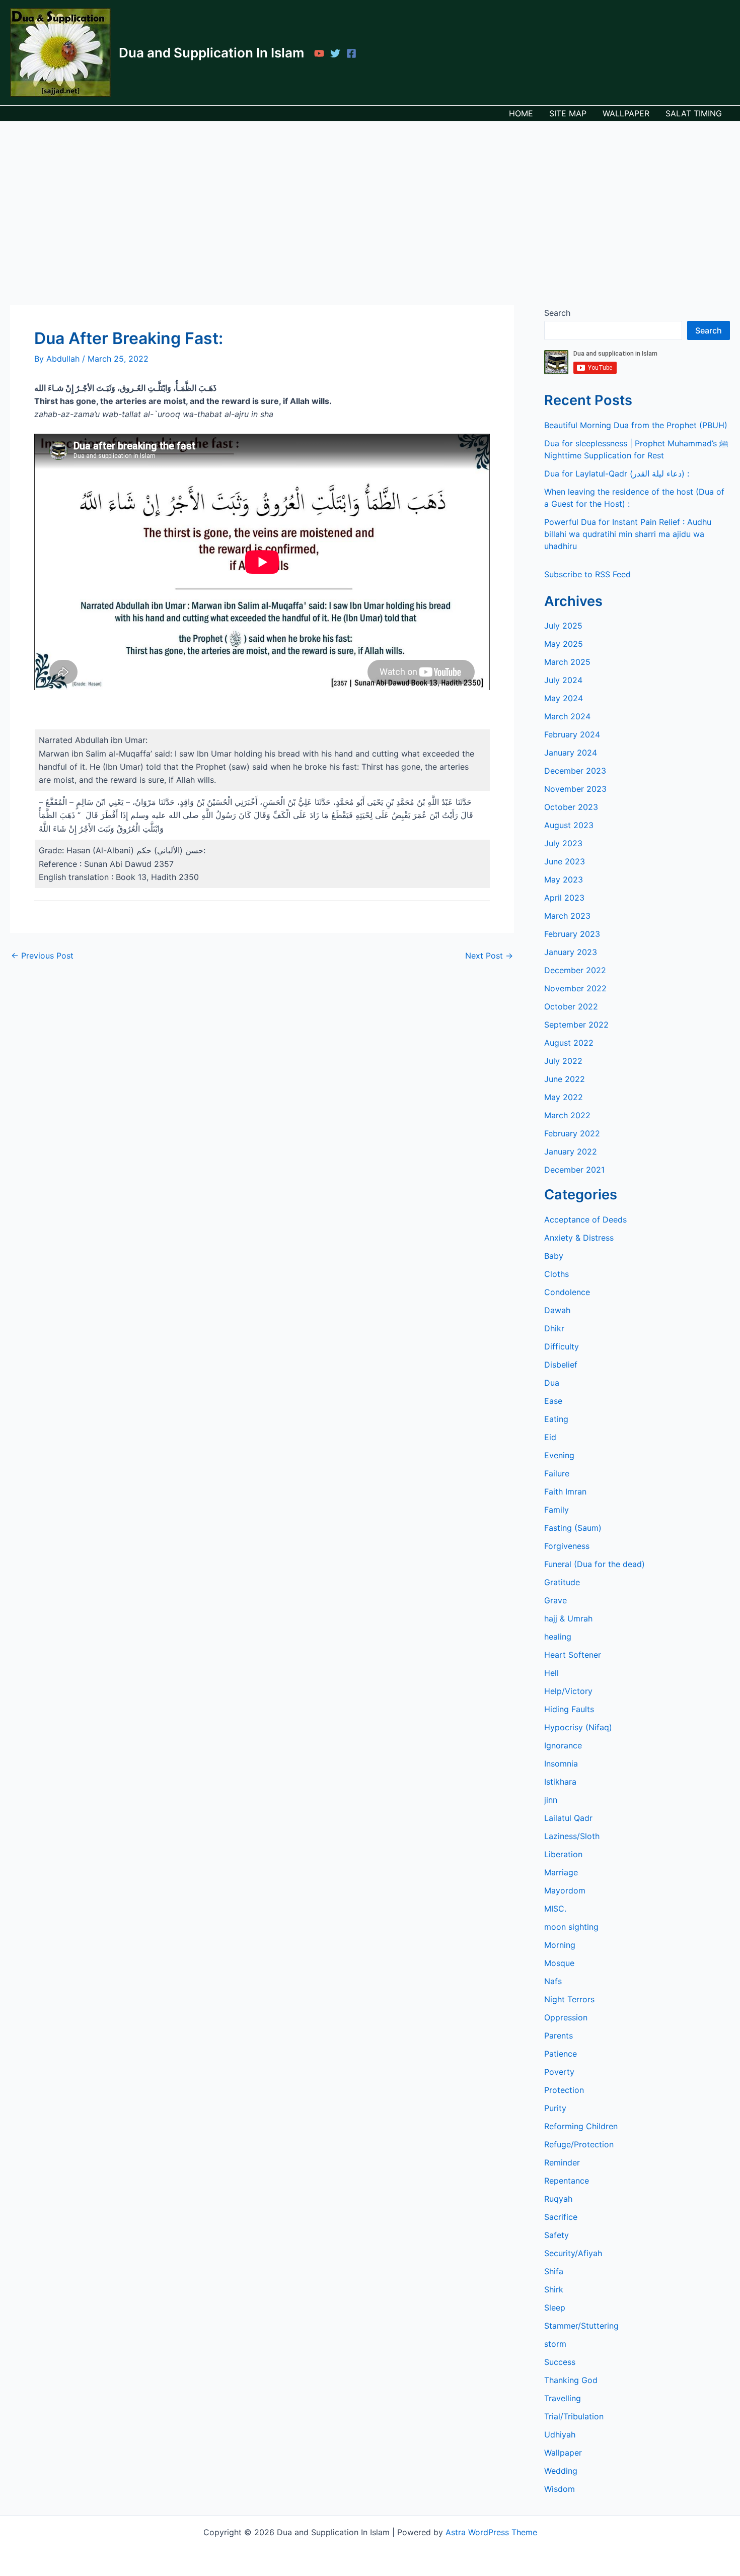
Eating (556, 1419)
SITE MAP (568, 113)
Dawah (557, 1310)
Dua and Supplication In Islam (211, 53)
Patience (561, 2054)
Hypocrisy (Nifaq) (578, 1727)
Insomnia (561, 1764)
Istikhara (560, 1782)
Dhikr (554, 1328)
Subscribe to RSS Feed (587, 574)
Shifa (554, 2271)
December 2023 (575, 771)
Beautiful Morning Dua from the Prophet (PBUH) (636, 425)
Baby (554, 1256)
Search (557, 313)
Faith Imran (565, 1492)
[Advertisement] (370, 197)
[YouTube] (319, 53)
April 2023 (564, 898)
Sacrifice (561, 2217)
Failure (557, 1473)
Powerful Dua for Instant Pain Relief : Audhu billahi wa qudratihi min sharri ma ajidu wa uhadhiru (628, 534)
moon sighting (571, 1927)
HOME (521, 113)
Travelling (563, 2398)
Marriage (561, 1872)
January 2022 (571, 1151)
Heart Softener (573, 1655)
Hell (551, 1673)
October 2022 (571, 1006)
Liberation (563, 1854)
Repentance (567, 2181)
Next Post (489, 956)
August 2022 (569, 1043)
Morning (560, 1945)
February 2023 (572, 934)
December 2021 (574, 1170)
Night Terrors (569, 1999)
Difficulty (562, 1346)
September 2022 (576, 1025)
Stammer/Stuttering (581, 2326)
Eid (550, 1437)
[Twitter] (335, 53)
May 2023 (564, 879)
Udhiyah (560, 2434)
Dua (552, 1383)
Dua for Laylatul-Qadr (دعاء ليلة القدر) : (617, 473)
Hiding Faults (569, 1709)
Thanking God (571, 2380)
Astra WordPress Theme (491, 2532)
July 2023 (563, 843)
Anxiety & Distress (579, 1238)
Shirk (554, 2289)
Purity (555, 2108)
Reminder (562, 2162)
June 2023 (565, 861)
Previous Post (42, 956)
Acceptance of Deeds (585, 1219)
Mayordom (565, 1890)
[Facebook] (351, 53)
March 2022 (567, 1115)
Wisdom (560, 2489)
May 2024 (564, 698)
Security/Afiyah (573, 2253)
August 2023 (569, 825)
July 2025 (563, 626)
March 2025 (567, 662)
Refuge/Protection (579, 2144)
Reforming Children (581, 2126)
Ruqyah (558, 2199)
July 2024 (563, 680)
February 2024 (572, 734)
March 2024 (567, 716)
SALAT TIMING (694, 113)
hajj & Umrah (568, 1618)
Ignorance (563, 1745)
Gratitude (562, 1582)
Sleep (555, 2308)
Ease (553, 1401)
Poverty (559, 2072)
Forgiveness (567, 1546)
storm (555, 2344)
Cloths (557, 1274)
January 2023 (571, 952)
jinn (551, 1800)
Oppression (566, 2017)
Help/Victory (568, 1691)
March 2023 (567, 916)
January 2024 (571, 753)
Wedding (561, 2471)
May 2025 (564, 644)
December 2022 (575, 970)
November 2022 (575, 988)
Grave (556, 1600)
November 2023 (575, 789)
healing (558, 1637)
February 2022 (572, 1133)
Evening (559, 1455)
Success (560, 2362)
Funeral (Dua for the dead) (595, 1564)
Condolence (567, 1292)
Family (557, 1510)
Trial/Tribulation (574, 2416)
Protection (564, 2090)
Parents (559, 2036)
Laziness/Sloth (572, 1836)
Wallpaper (563, 2453)
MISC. (555, 1909)
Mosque (559, 1963)
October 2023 (571, 807)
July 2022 (563, 1061)
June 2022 (565, 1079)
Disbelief (561, 1365)
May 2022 (564, 1097)
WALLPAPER (626, 113)
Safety (557, 2235)
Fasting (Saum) (573, 1528)
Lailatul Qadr (568, 1818)
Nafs (553, 1981)
